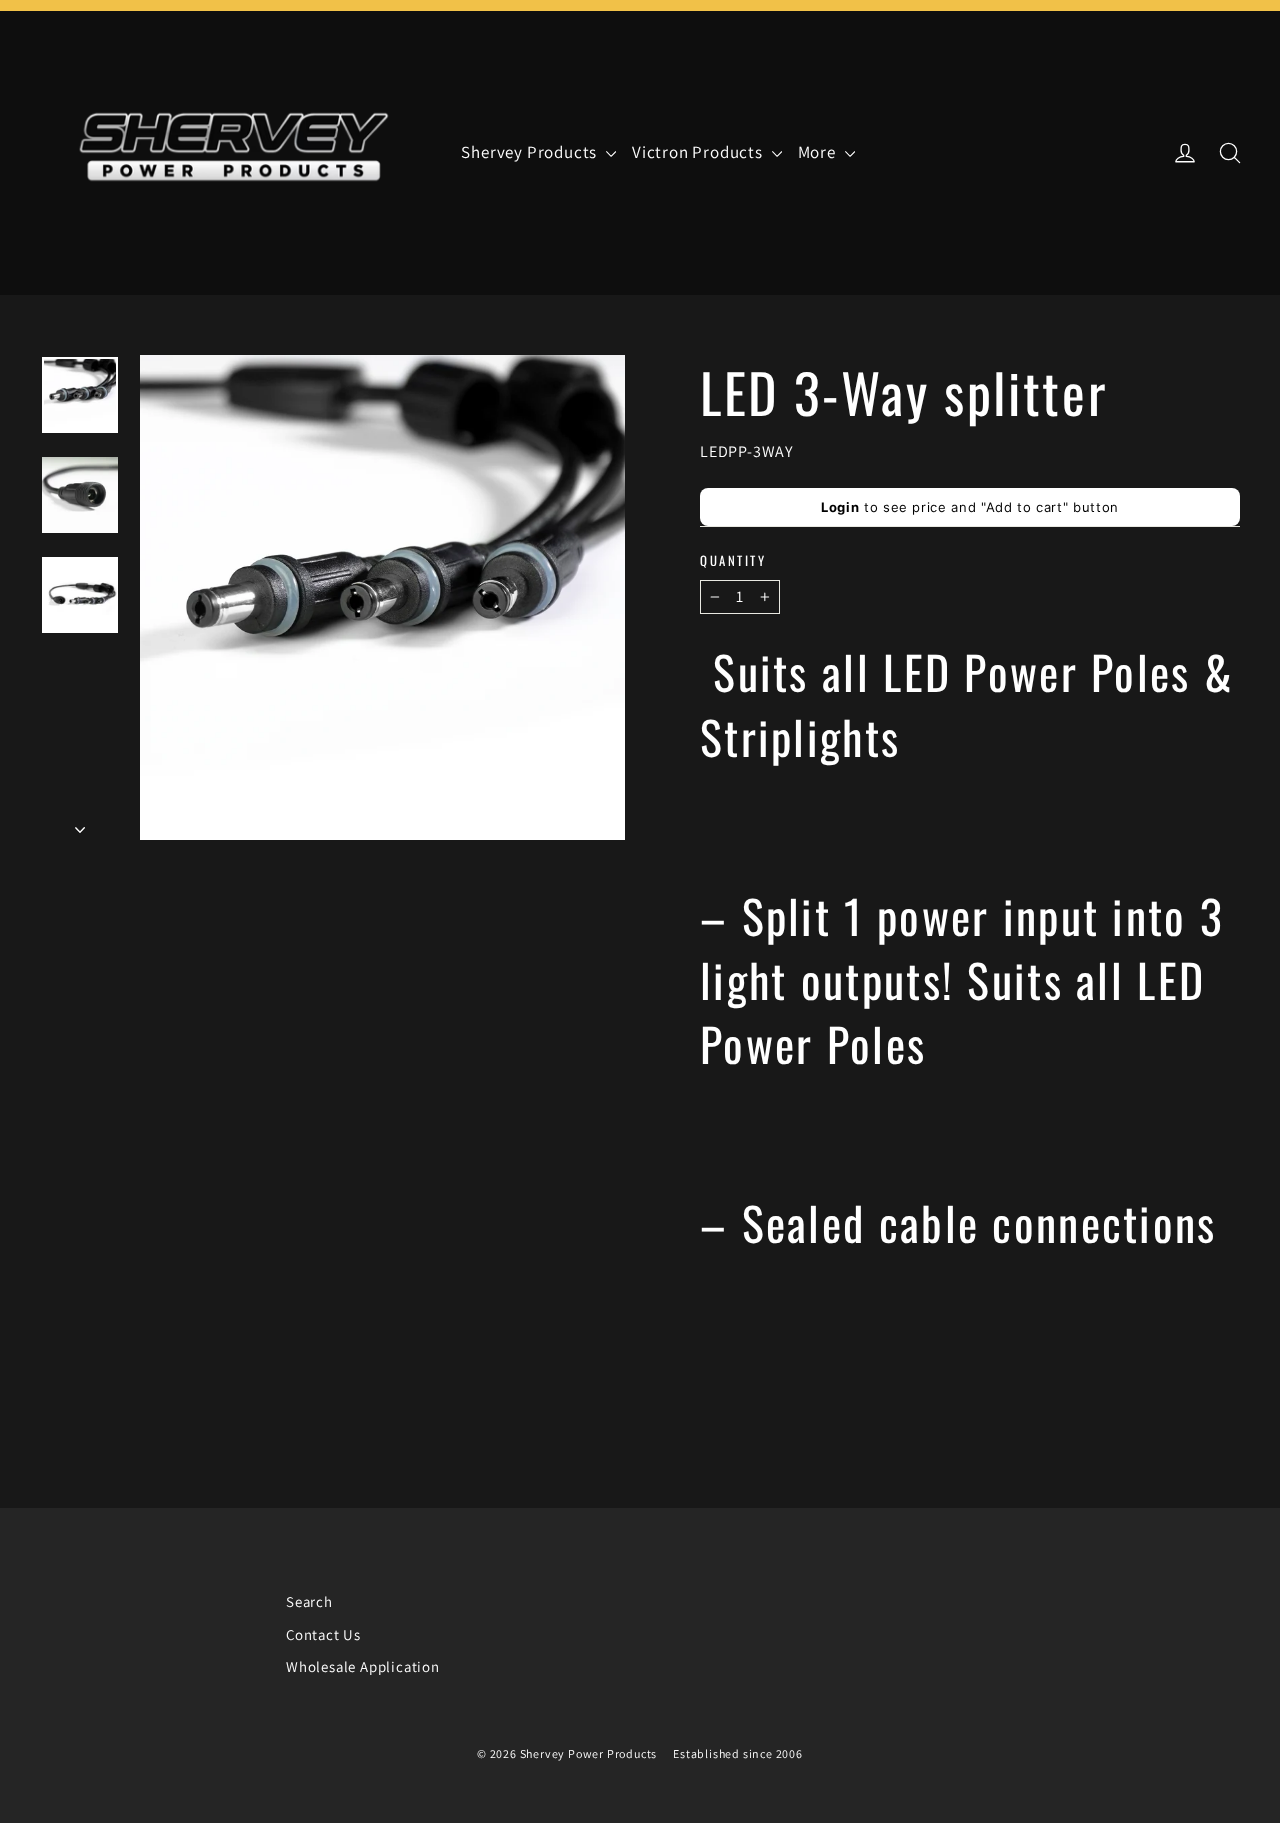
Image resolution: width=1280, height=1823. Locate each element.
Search (309, 1601)
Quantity (733, 561)
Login (840, 507)
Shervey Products (531, 152)
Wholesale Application (363, 1666)
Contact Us (323, 1634)
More (819, 152)
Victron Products (699, 152)
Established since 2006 (738, 1753)
